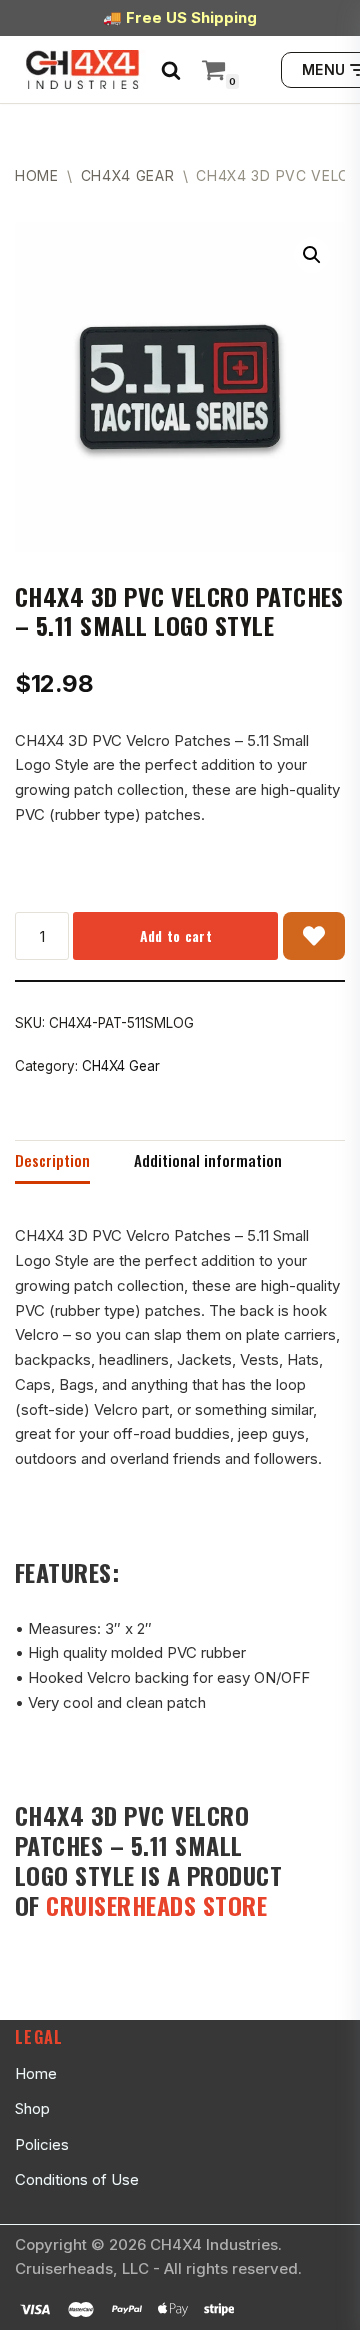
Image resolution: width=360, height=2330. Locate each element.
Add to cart (176, 935)
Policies (42, 2144)
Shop (32, 2108)
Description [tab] (52, 1160)
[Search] (171, 70)
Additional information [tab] (208, 1160)
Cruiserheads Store (156, 1905)
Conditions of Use (77, 2179)
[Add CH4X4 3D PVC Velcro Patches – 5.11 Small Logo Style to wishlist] (314, 936)
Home (37, 175)
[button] (312, 255)
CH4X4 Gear (128, 175)
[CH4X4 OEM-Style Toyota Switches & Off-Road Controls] (83, 69)
